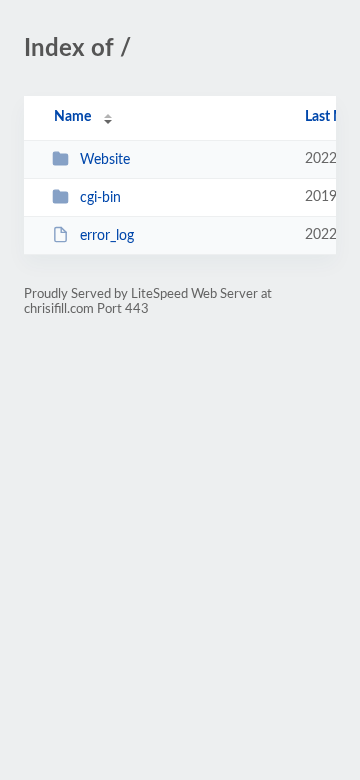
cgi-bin (100, 198)
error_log (107, 236)
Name (72, 117)
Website (105, 160)
